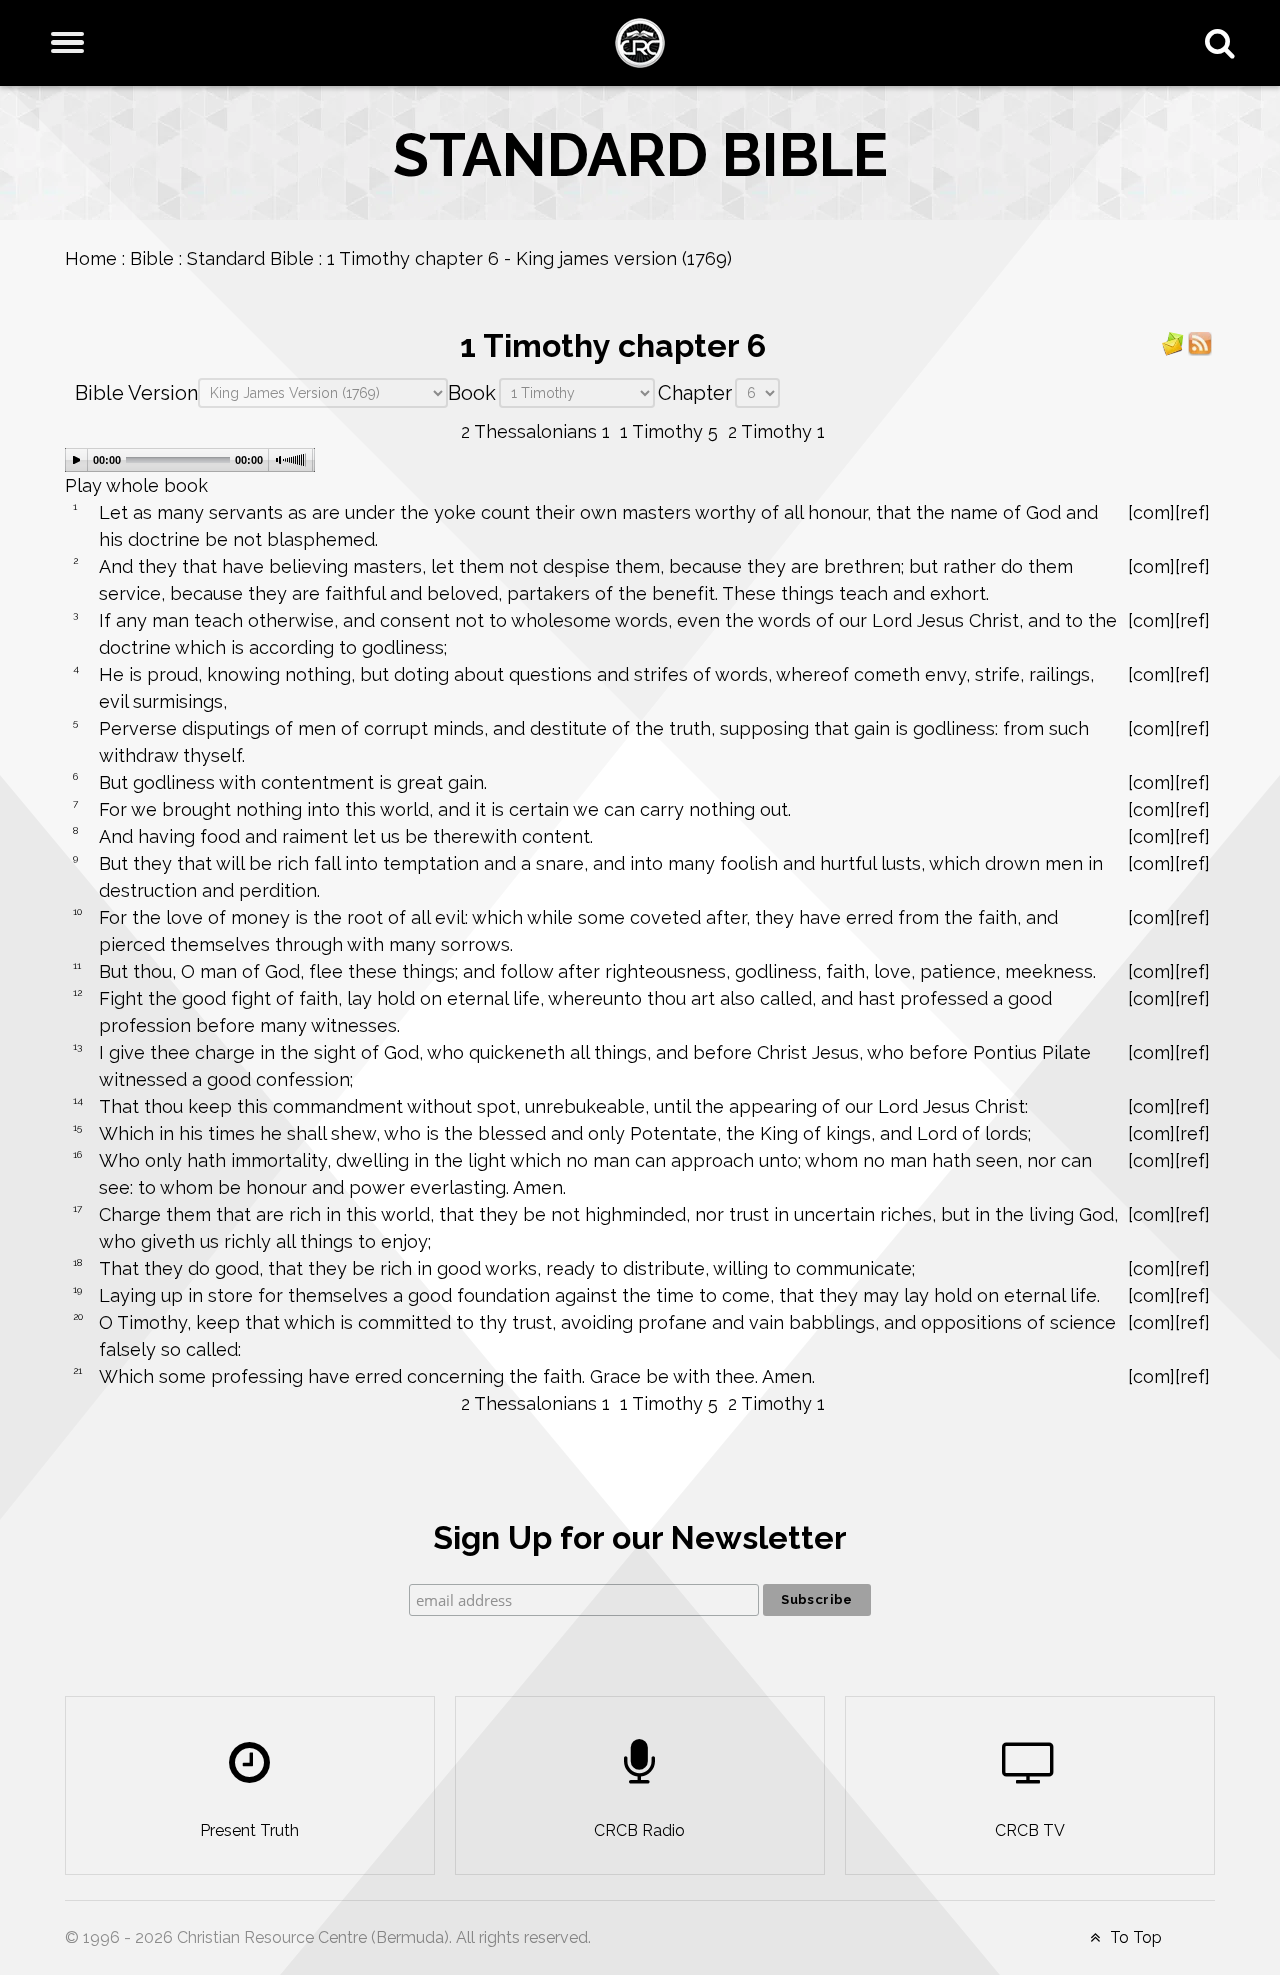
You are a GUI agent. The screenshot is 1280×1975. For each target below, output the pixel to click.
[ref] (1192, 512)
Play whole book (136, 485)
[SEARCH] (1224, 43)
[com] (1151, 512)
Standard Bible (250, 258)
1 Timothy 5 (669, 431)
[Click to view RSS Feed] (1200, 342)
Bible (152, 258)
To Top (1134, 1937)
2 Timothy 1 (776, 431)
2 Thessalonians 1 (535, 431)
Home (91, 258)
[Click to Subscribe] (1173, 342)
